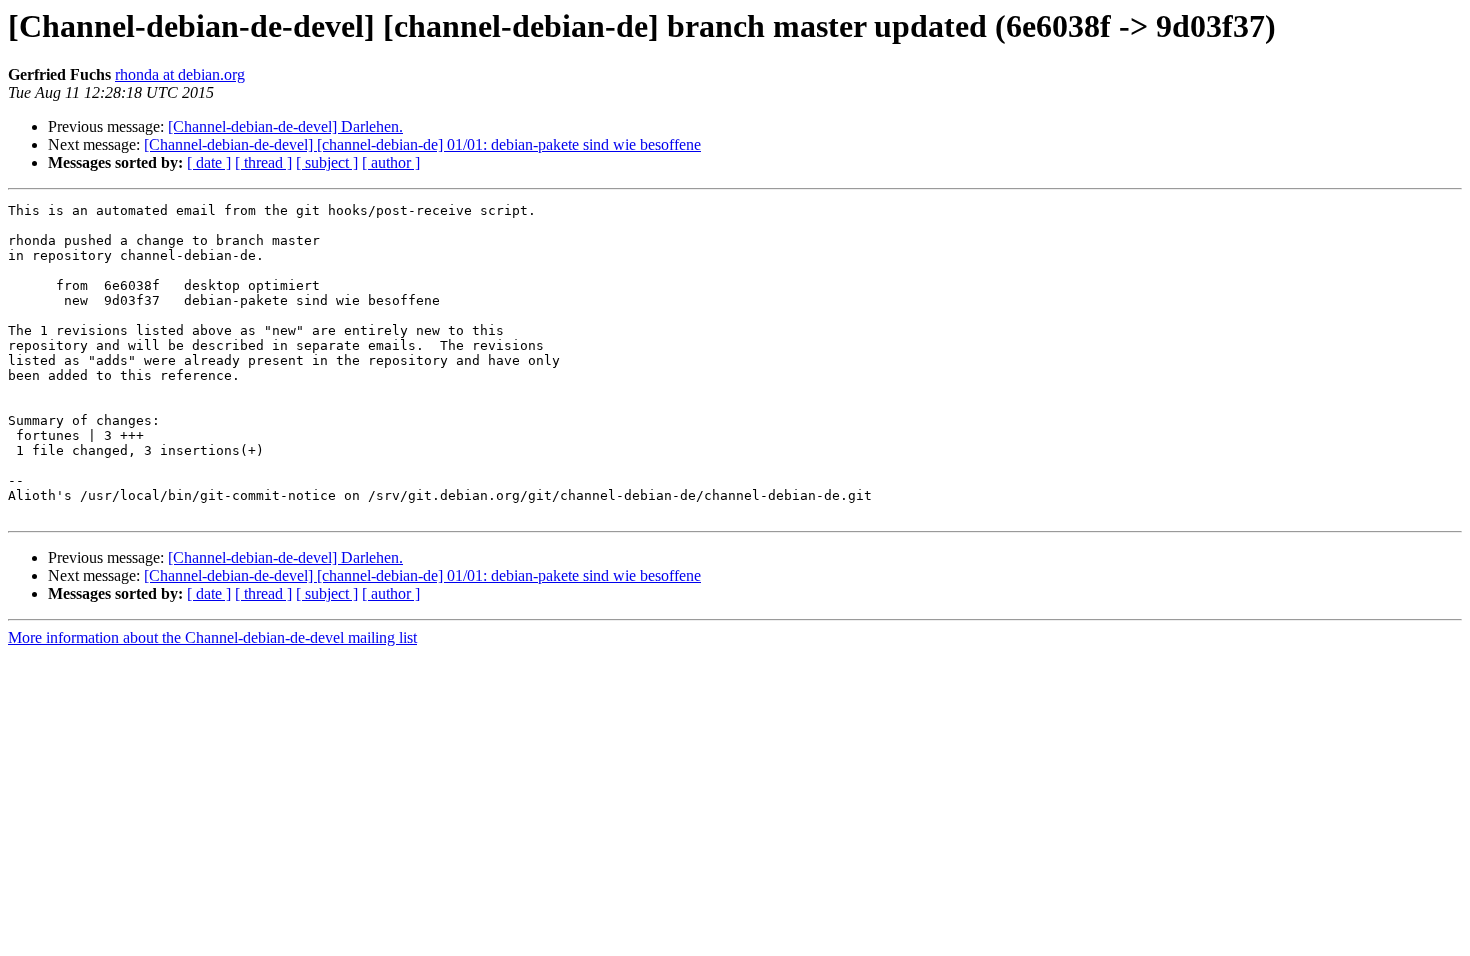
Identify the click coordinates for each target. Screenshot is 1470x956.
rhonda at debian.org (180, 74)
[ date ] (209, 162)
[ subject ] (327, 162)
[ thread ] (263, 162)
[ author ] (391, 162)
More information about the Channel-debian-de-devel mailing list (212, 637)
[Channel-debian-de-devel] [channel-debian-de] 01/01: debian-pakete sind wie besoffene (422, 144)
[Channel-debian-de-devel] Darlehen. (285, 126)
